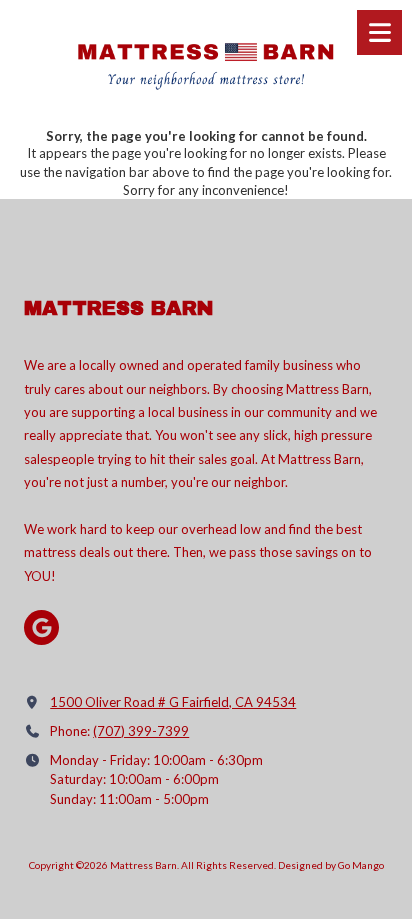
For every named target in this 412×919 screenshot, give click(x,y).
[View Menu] (379, 32)
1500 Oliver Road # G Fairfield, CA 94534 (173, 702)
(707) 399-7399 (141, 731)
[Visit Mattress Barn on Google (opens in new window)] (41, 627)
